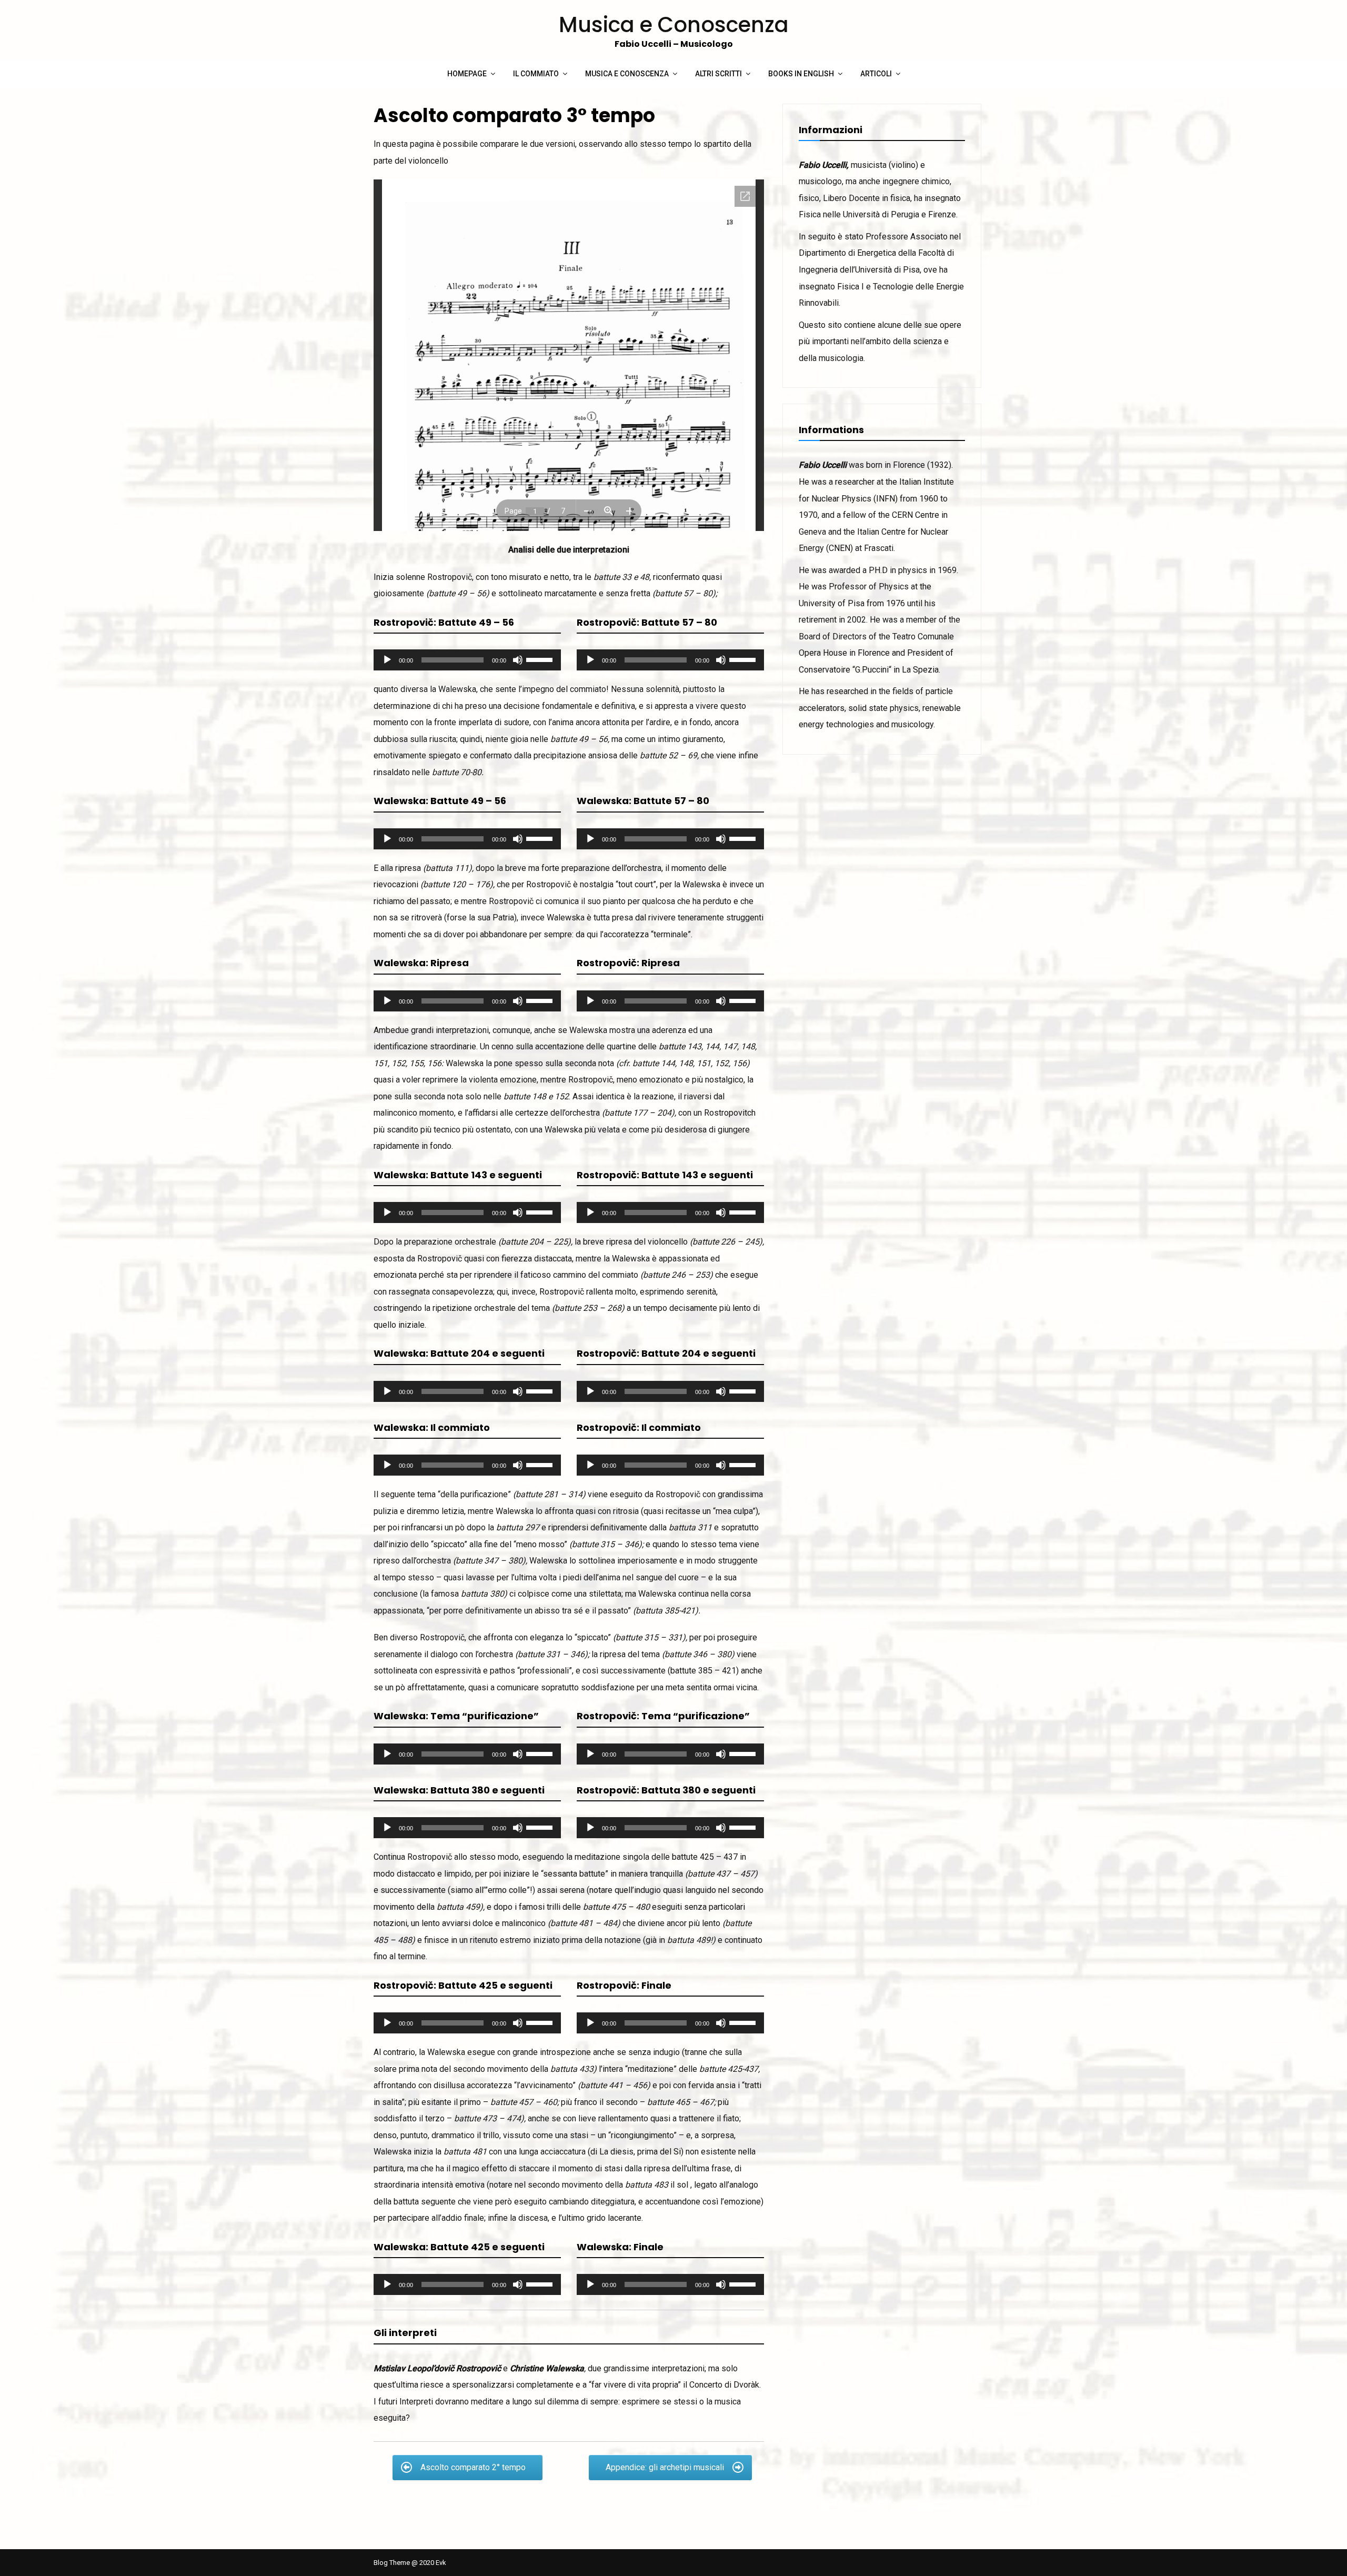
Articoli (876, 74)
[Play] (387, 660)
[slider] (541, 659)
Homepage (467, 74)
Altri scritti (718, 74)
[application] (467, 660)
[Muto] (518, 660)
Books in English (801, 74)
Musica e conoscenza (627, 74)
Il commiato (536, 74)
